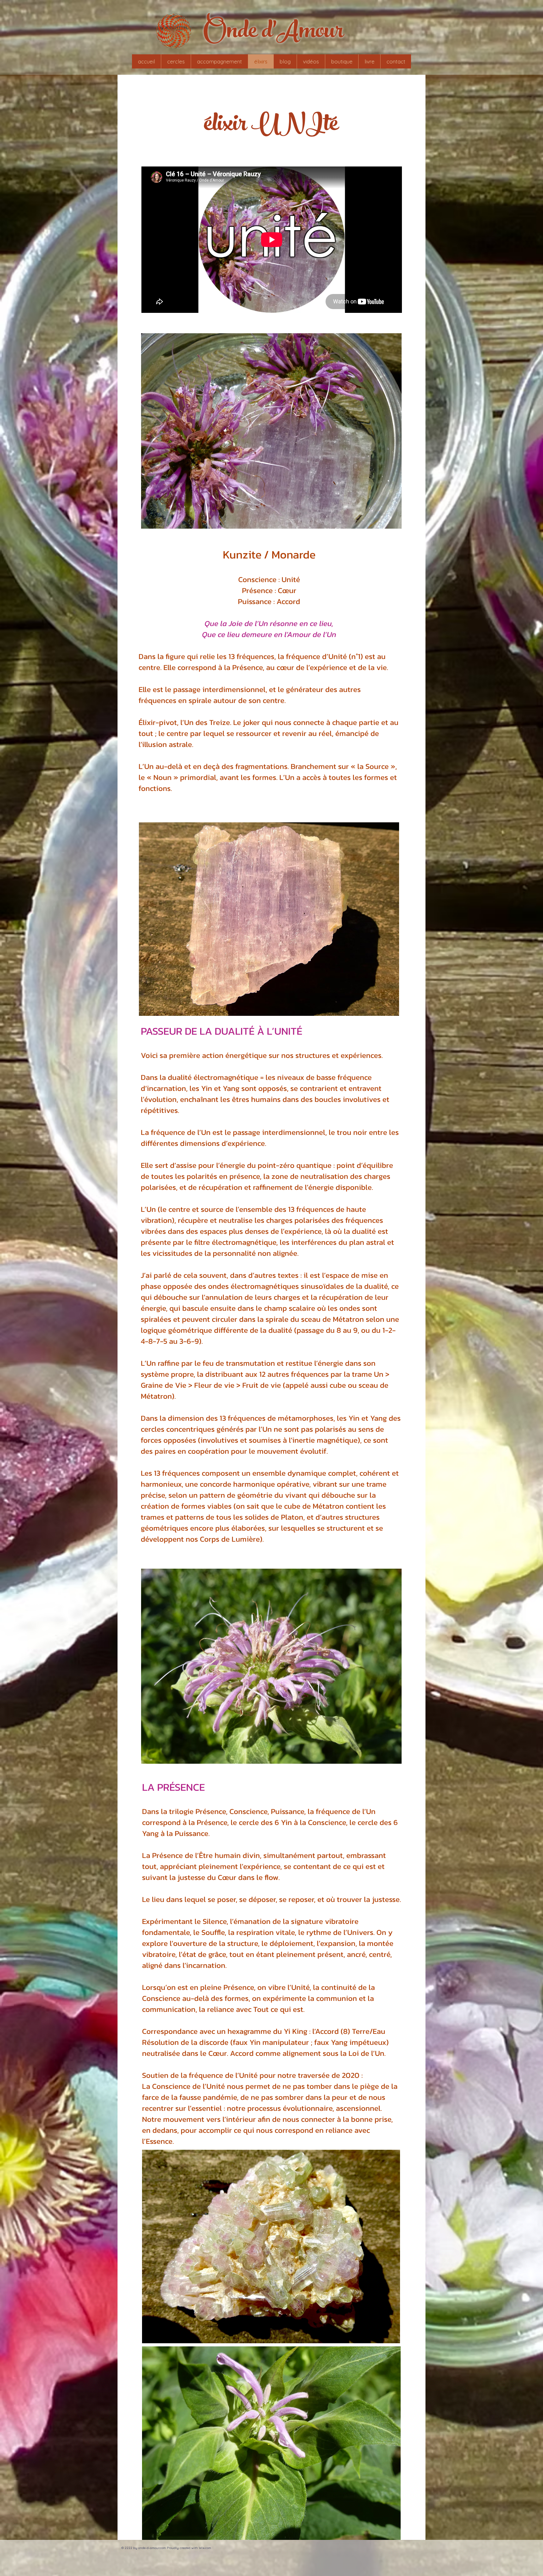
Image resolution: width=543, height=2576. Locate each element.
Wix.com (205, 2548)
